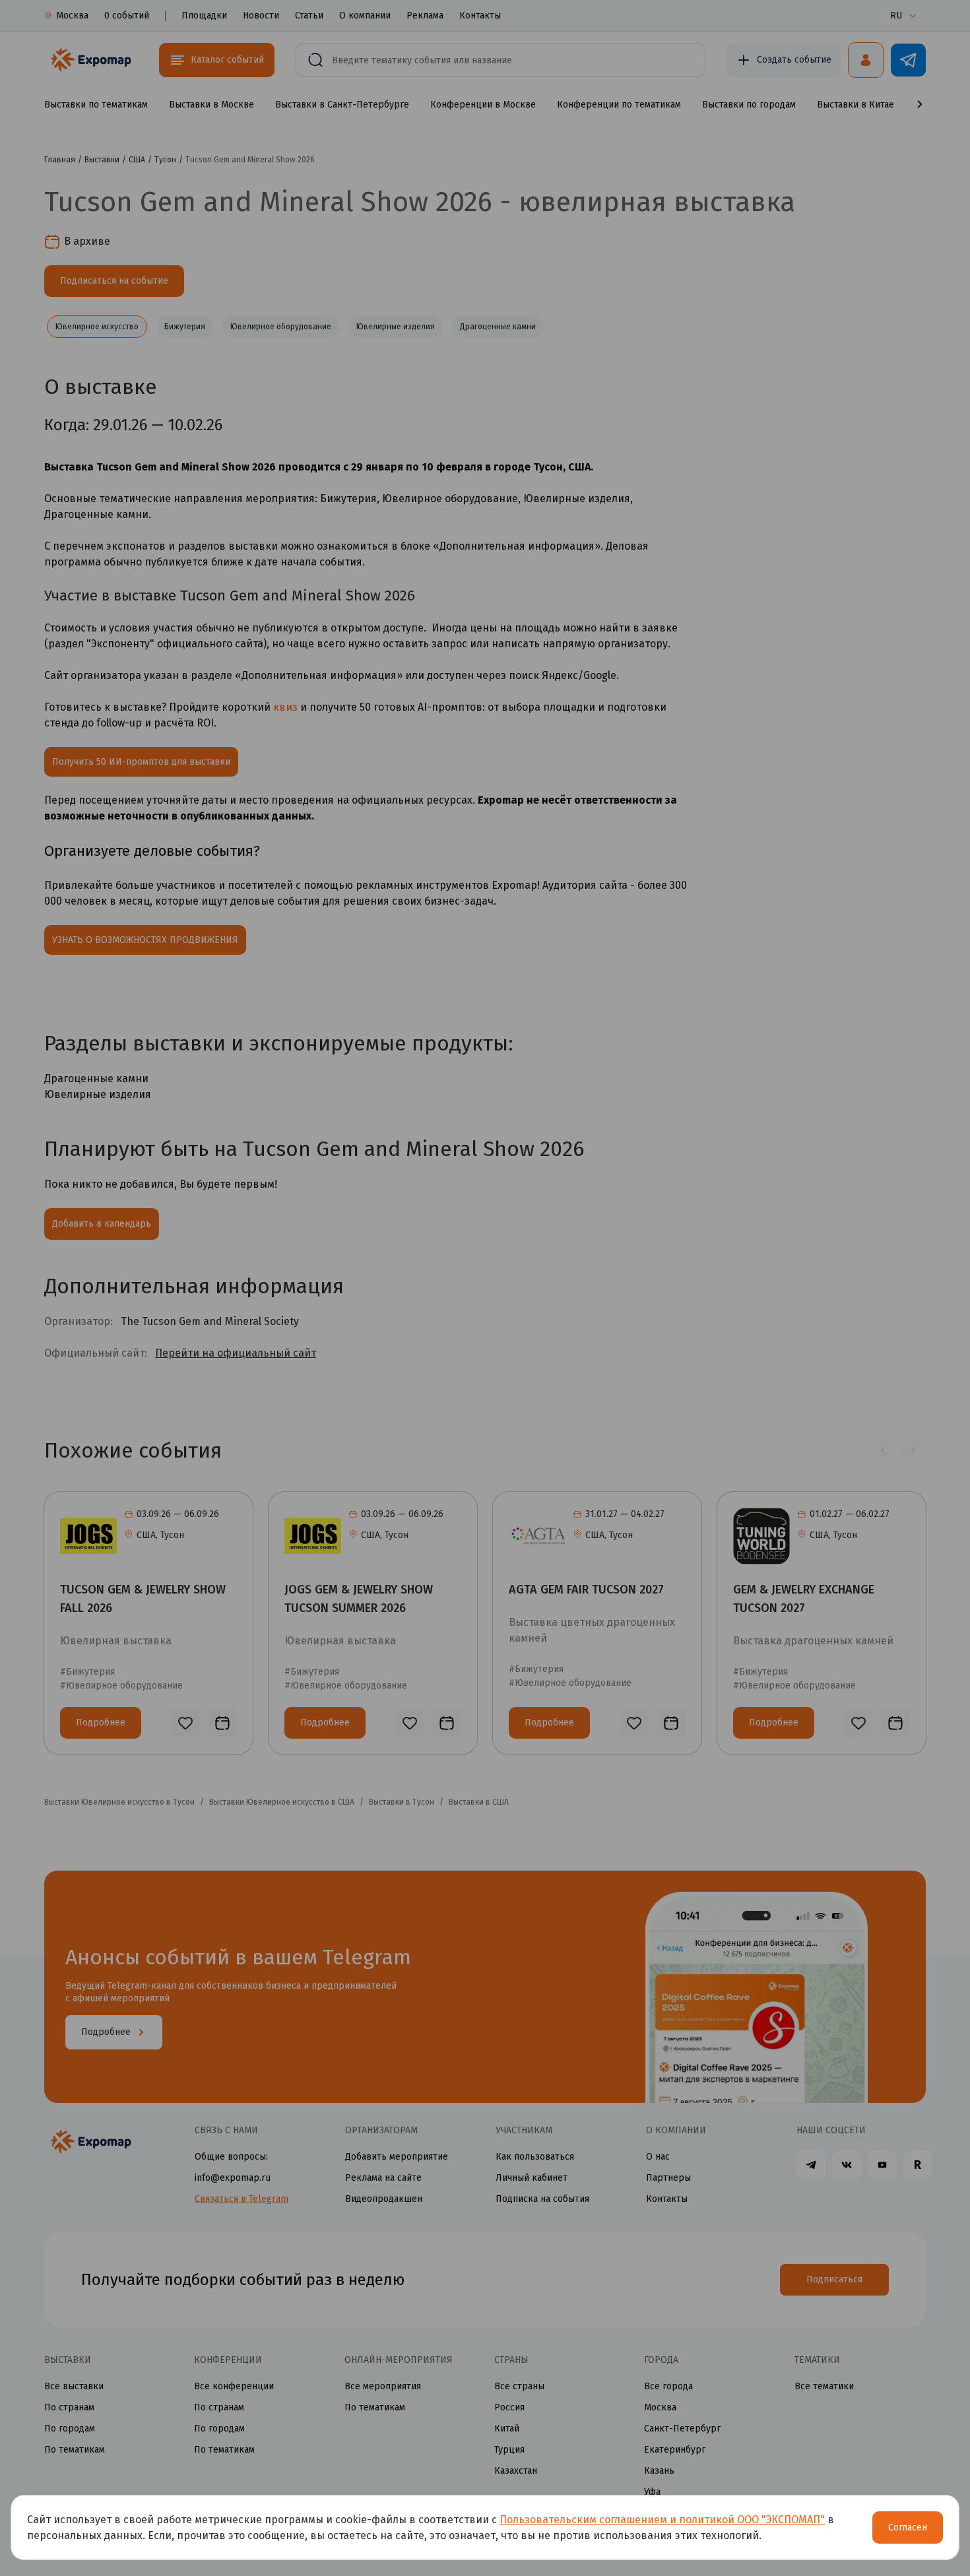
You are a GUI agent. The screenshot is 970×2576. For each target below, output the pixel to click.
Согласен (908, 2528)
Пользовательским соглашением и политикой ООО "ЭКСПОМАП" (662, 2520)
